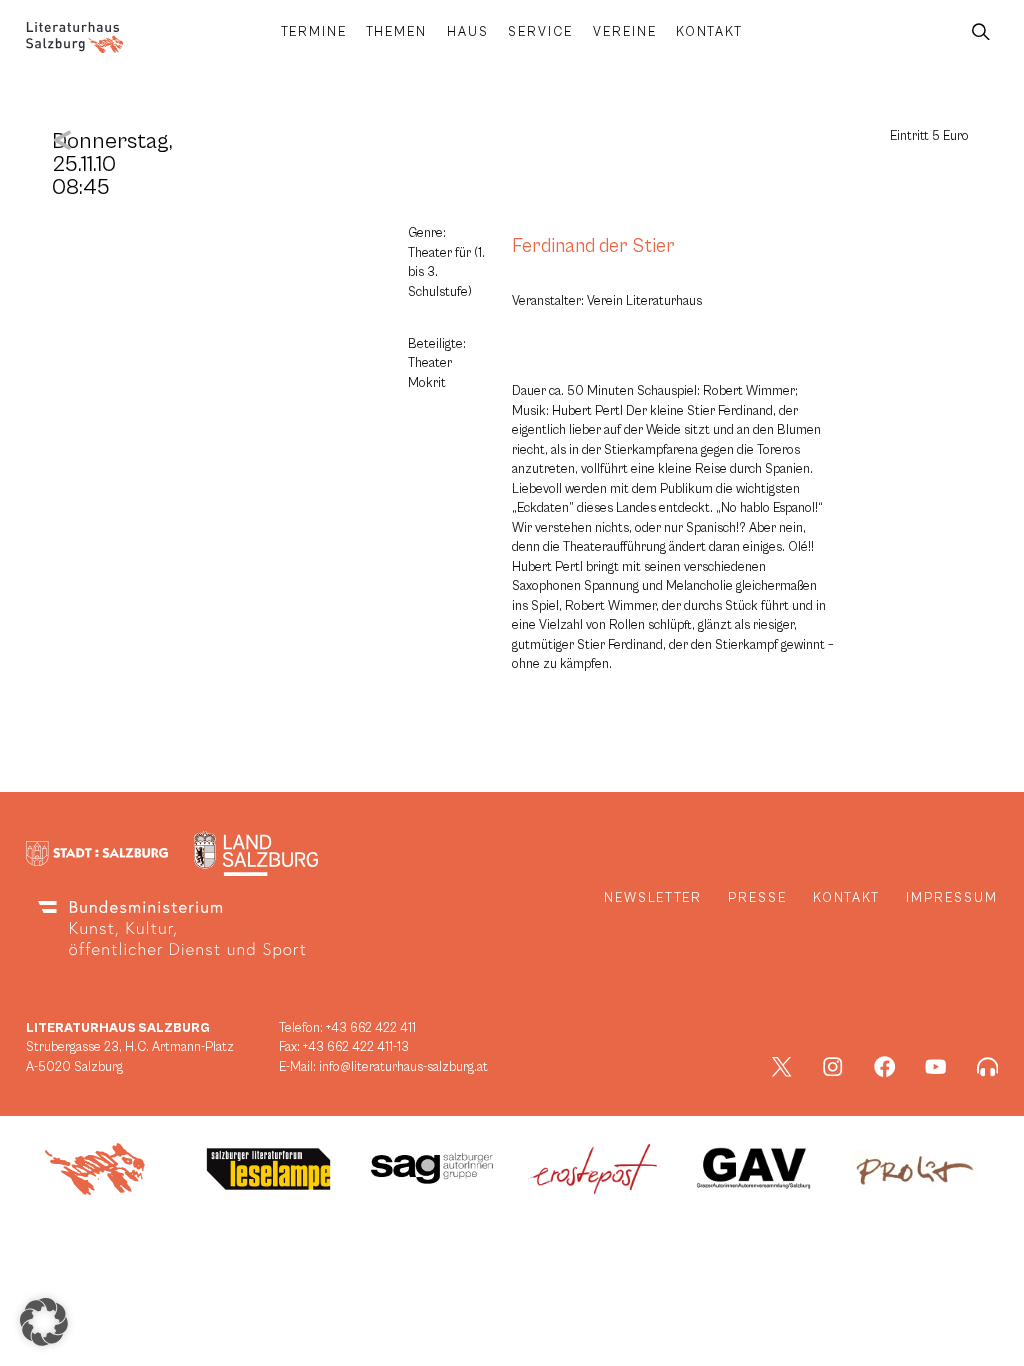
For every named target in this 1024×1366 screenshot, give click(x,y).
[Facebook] (885, 1067)
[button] (44, 1322)
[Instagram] (833, 1067)
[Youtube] (936, 1067)
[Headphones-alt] (988, 1067)
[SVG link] (74, 37)
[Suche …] (981, 32)
